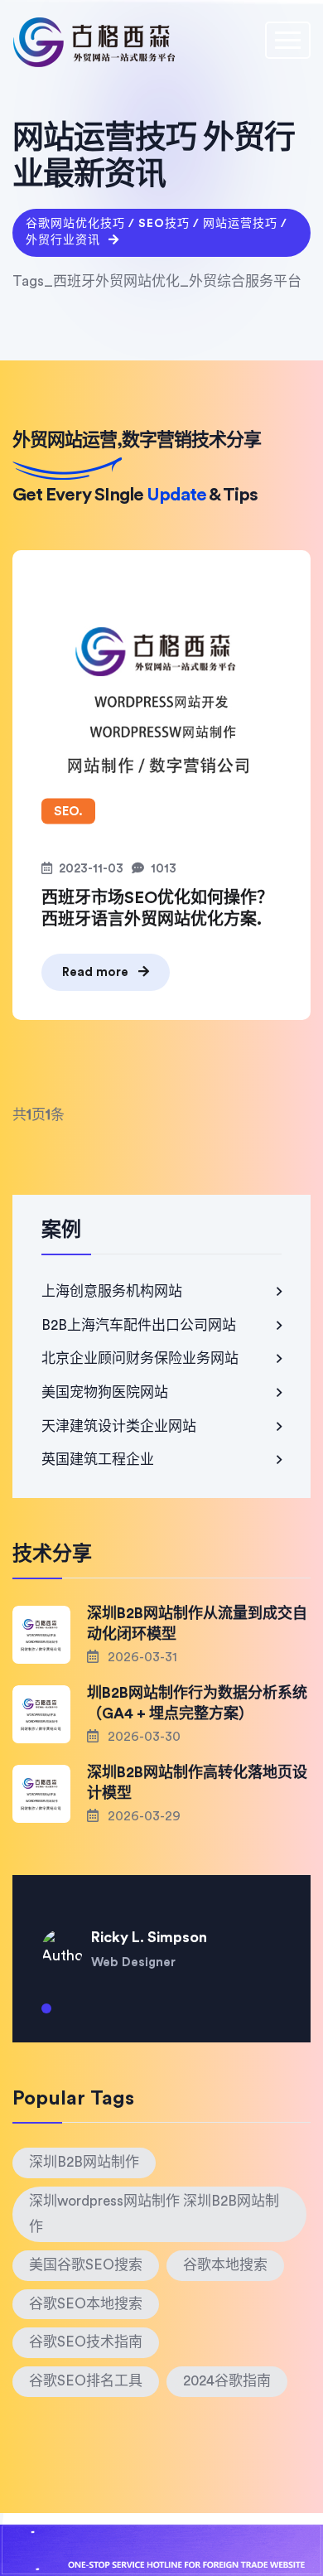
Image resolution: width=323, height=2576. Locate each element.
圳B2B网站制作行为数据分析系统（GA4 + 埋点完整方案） (197, 1703)
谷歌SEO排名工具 (86, 2381)
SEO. (68, 812)
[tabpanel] (161, 1937)
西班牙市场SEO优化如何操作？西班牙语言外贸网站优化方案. (157, 909)
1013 (164, 869)
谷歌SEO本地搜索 (86, 2304)
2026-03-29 (142, 1816)
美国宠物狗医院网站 (105, 1392)
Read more (97, 972)
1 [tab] (46, 2015)
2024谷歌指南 (227, 2381)
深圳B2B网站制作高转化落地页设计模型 (197, 1783)
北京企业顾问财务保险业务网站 (140, 1358)
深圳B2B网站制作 (84, 2162)
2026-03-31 (141, 1657)
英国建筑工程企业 (98, 1460)
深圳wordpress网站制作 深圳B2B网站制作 (154, 2214)
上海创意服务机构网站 (112, 1291)
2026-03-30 (142, 1737)
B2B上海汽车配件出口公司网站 (139, 1325)
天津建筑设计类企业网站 (119, 1426)
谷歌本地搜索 (225, 2265)
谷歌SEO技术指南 (86, 2342)
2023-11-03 (91, 869)
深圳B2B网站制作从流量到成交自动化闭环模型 (197, 1624)
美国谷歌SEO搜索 (86, 2265)
